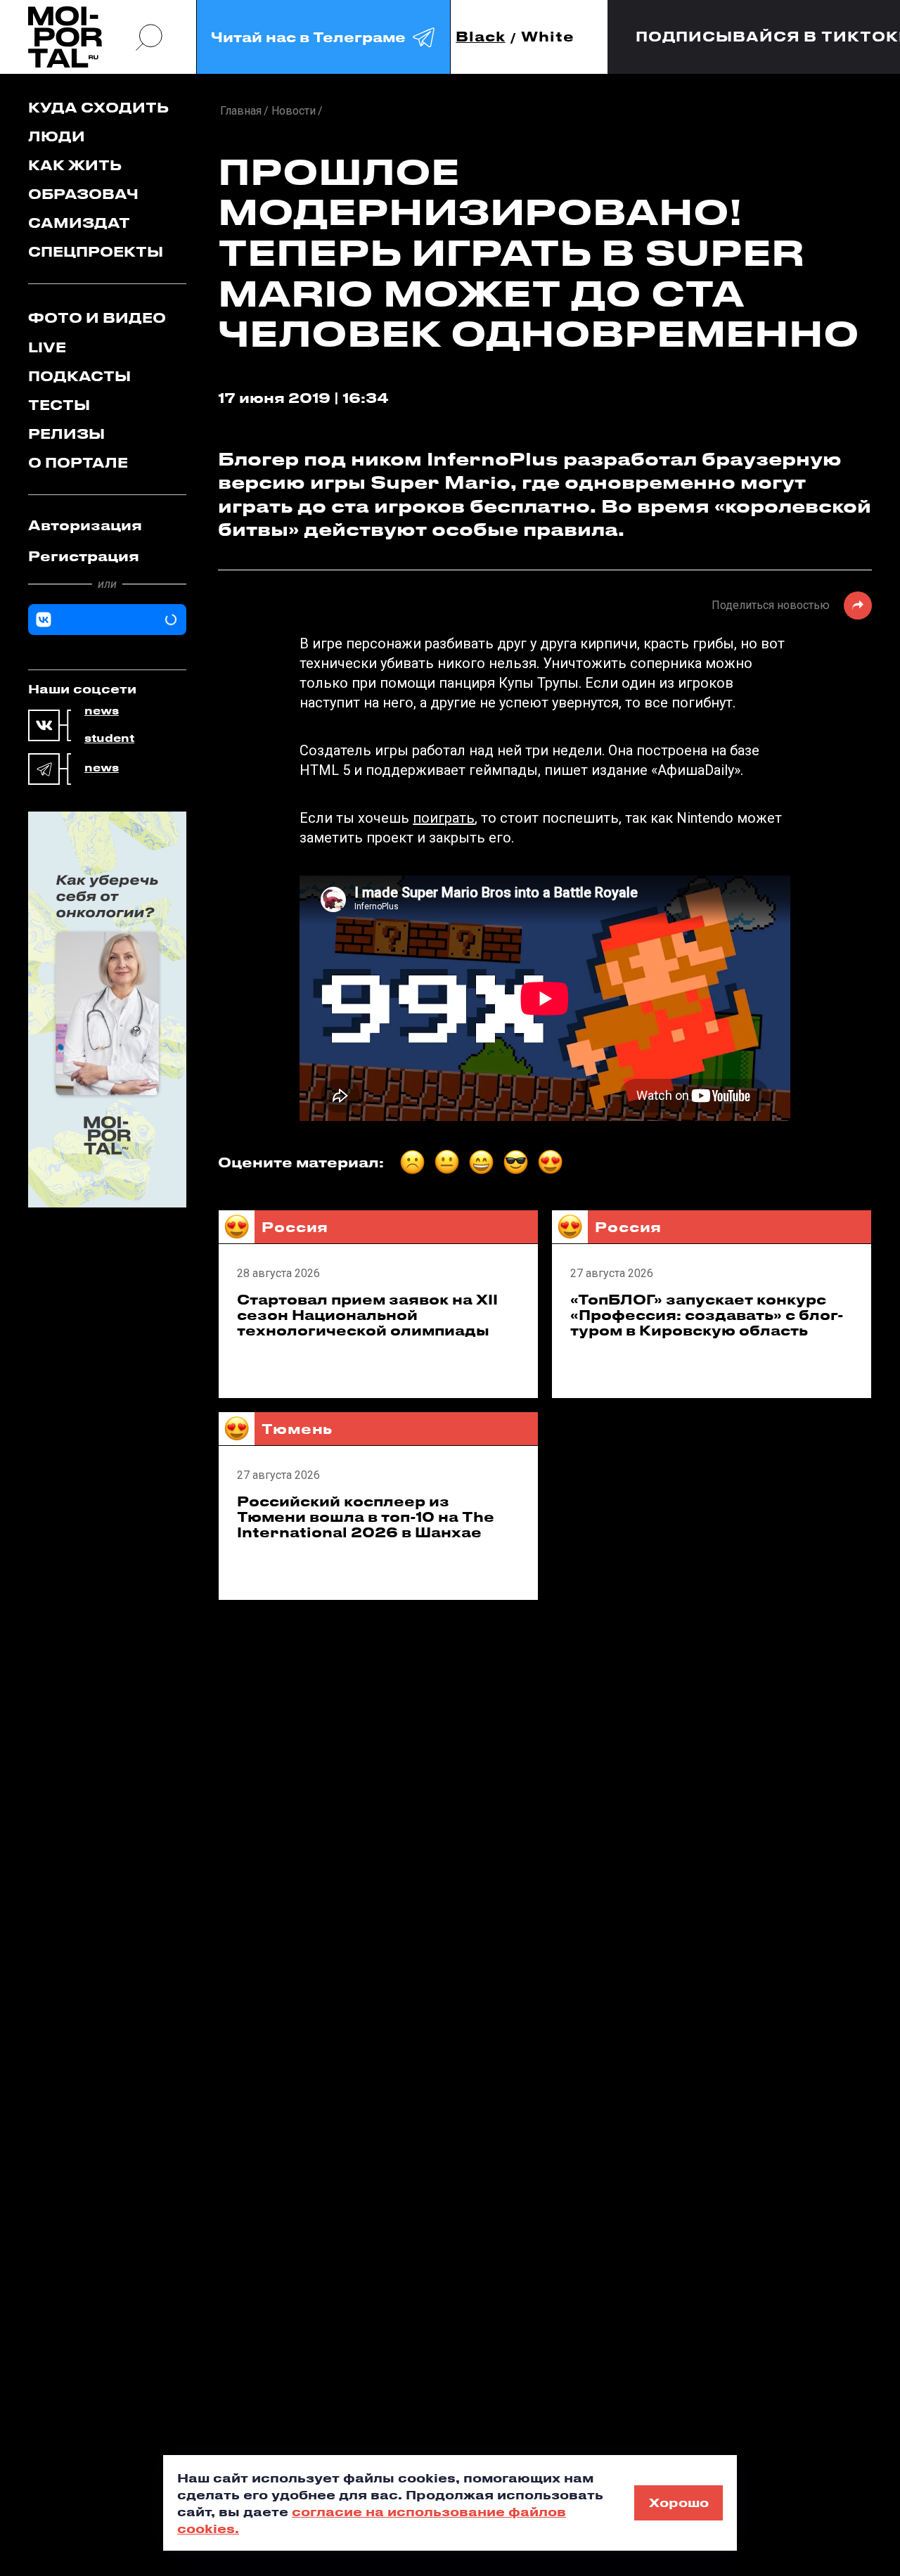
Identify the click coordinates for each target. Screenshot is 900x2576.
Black (481, 37)
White (548, 37)
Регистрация (84, 556)
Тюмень (297, 1429)
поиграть (444, 818)
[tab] (107, 525)
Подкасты (79, 376)
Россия (295, 1227)
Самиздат (79, 223)
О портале (78, 462)
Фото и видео (97, 318)
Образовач (83, 194)
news (102, 711)
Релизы (66, 434)
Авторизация (85, 525)
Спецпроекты (96, 251)
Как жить (75, 165)
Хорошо (679, 2502)
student (109, 738)
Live (47, 347)
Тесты (59, 405)
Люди (57, 136)
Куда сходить (98, 107)
